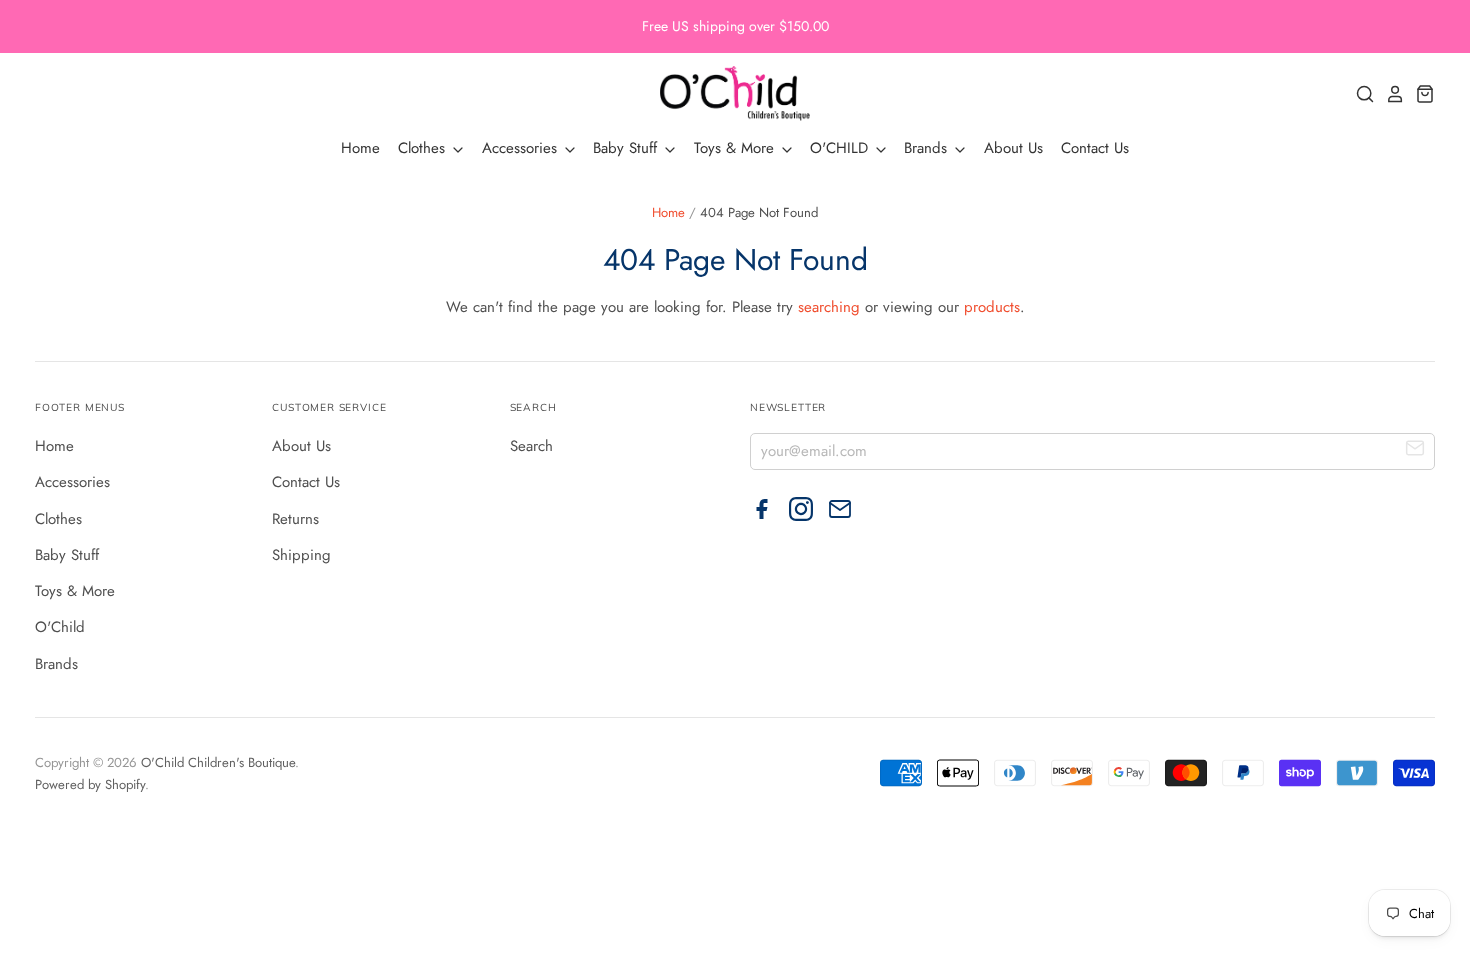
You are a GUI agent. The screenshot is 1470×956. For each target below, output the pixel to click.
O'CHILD (841, 148)
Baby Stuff (627, 148)
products (992, 307)
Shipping (301, 555)
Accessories (522, 148)
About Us (1013, 148)
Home (360, 148)
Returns (295, 519)
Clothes (424, 148)
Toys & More (736, 148)
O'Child (60, 627)
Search (531, 446)
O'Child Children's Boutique (218, 762)
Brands (928, 148)
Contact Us (1095, 148)
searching (829, 307)
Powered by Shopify (90, 784)
